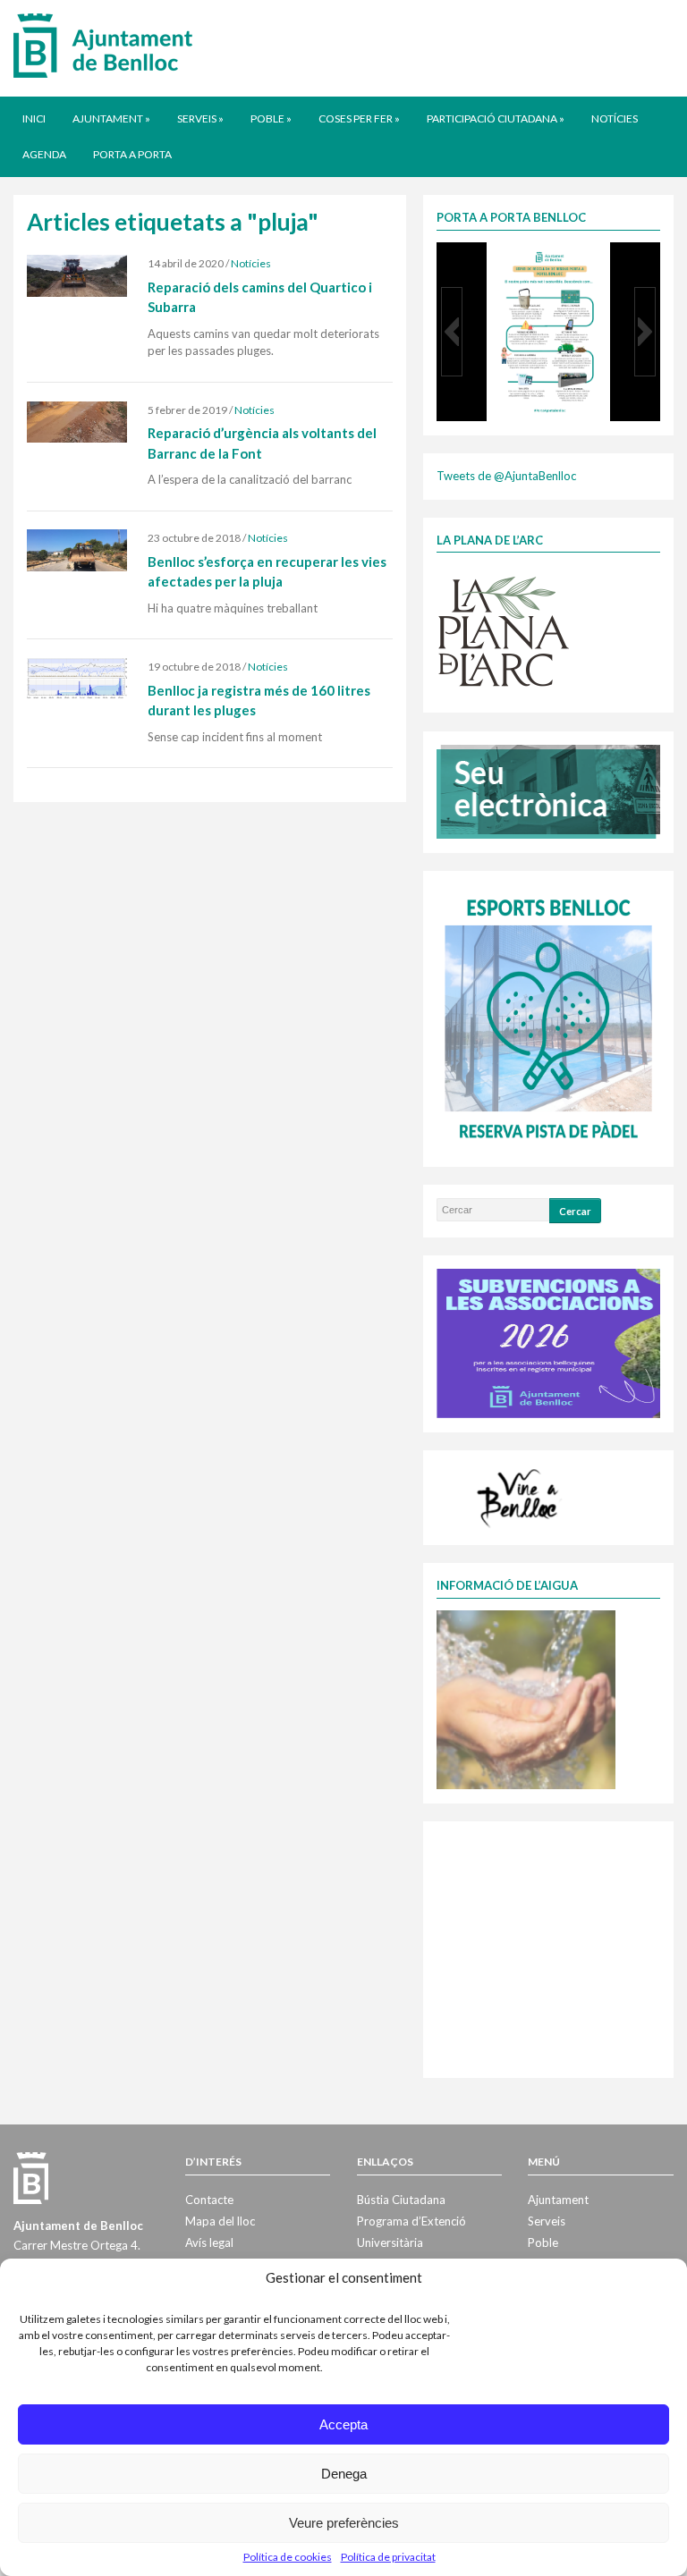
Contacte (209, 2200)
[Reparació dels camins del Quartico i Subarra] (76, 274)
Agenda (44, 154)
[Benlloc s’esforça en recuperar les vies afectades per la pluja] (76, 549)
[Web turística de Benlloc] (521, 1496)
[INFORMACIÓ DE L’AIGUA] (526, 1698)
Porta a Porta (132, 154)
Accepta (343, 2424)
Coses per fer (359, 118)
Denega (344, 2474)
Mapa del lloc (220, 2221)
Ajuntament (111, 118)
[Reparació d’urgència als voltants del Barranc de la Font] (76, 420)
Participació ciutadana (496, 118)
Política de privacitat (388, 2557)
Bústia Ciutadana (401, 2200)
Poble (271, 118)
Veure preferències (344, 2523)
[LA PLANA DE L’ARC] (504, 630)
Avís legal (209, 2242)
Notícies (615, 118)
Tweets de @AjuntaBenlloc (506, 476)
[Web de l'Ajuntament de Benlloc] (103, 45)
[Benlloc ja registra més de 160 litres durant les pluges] (76, 678)
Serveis (200, 118)
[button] (452, 332)
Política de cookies (288, 2557)
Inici (34, 118)
